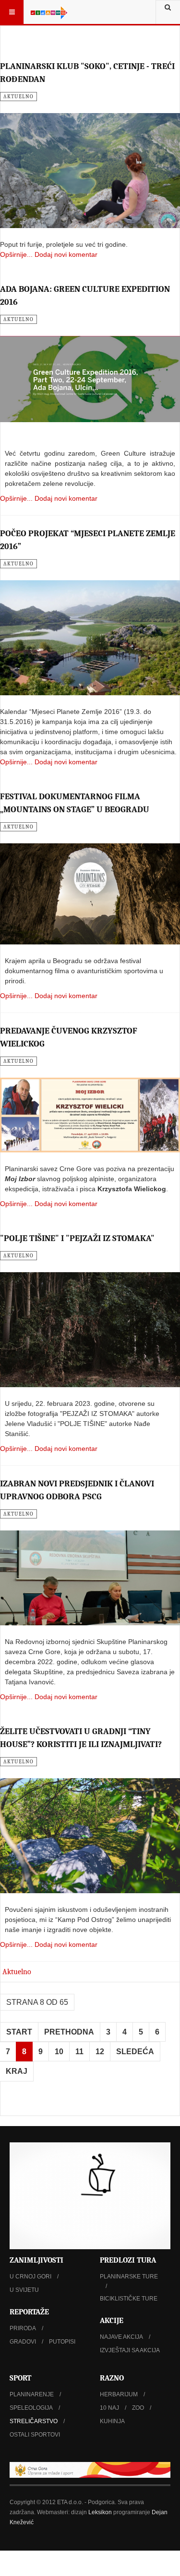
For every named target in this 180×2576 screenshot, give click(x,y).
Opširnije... (16, 254)
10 (59, 2052)
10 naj (109, 2408)
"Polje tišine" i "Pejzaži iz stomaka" (77, 1238)
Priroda (23, 2328)
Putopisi (62, 2342)
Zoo (138, 2408)
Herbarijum (119, 2394)
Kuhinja (112, 2421)
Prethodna (69, 2032)
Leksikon (100, 2512)
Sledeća (135, 2052)
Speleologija (31, 2408)
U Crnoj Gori (30, 2277)
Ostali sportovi (35, 2435)
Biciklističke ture (129, 2299)
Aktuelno (17, 1972)
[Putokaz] (49, 12)
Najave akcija (121, 2337)
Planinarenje (32, 2394)
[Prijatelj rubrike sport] (90, 2470)
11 (79, 2052)
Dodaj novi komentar (66, 254)
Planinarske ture (129, 2277)
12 (100, 2052)
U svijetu (24, 2290)
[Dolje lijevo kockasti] (90, 2196)
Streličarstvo (34, 2421)
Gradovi (23, 2342)
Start (19, 2032)
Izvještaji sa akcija (130, 2350)
